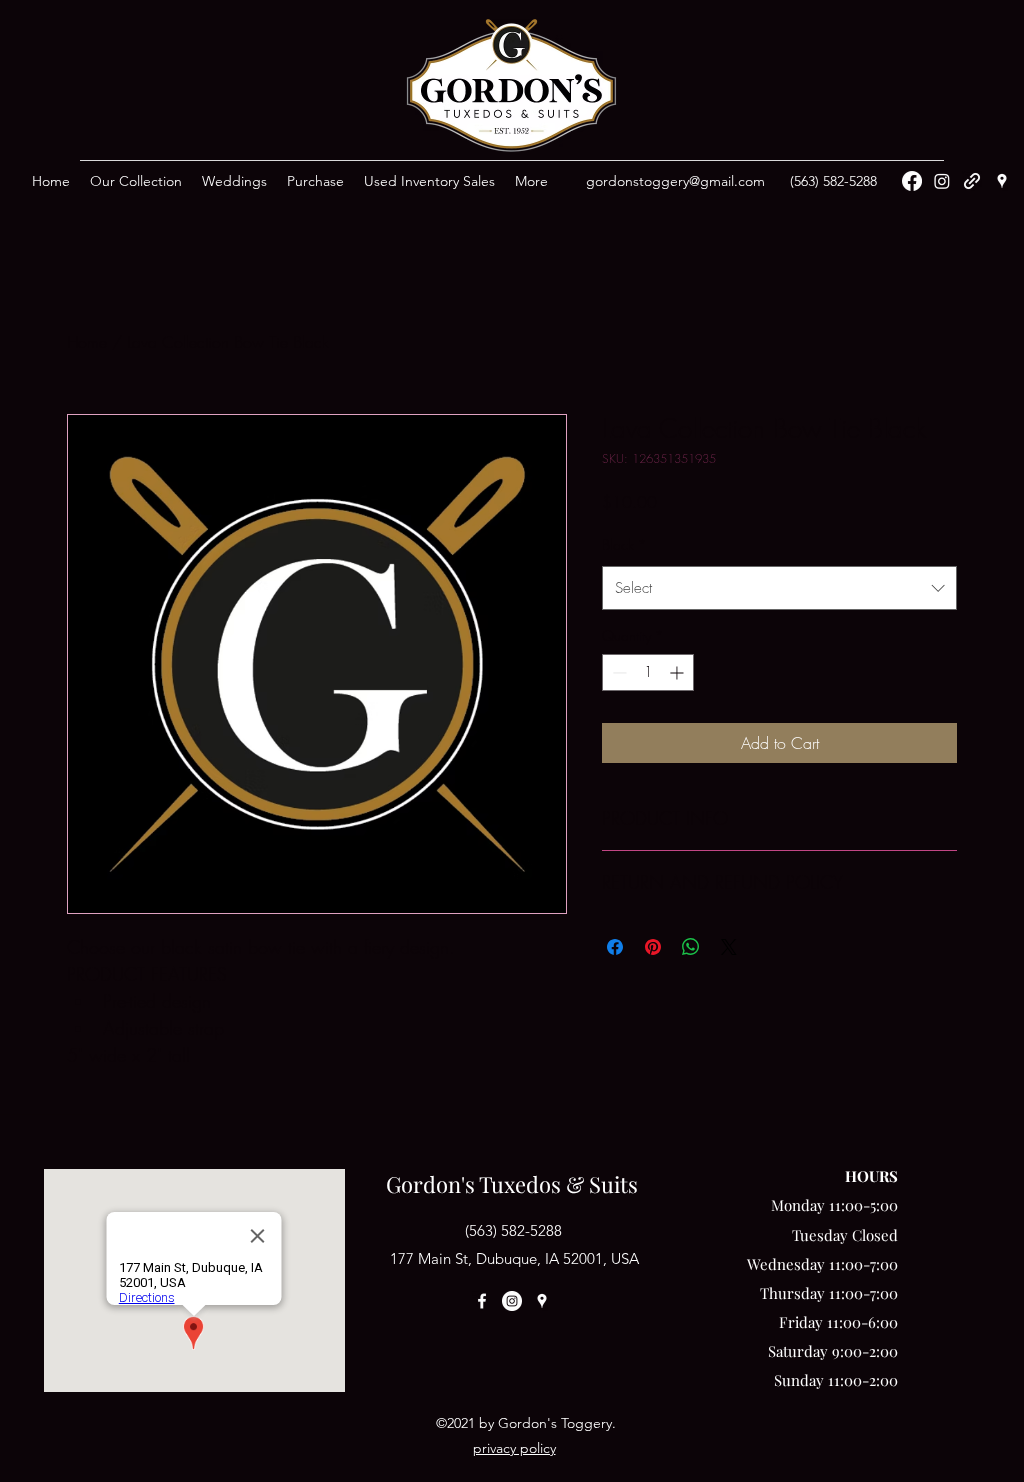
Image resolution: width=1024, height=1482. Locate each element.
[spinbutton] (648, 672)
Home (87, 342)
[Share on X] (729, 947)
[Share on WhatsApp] (691, 947)
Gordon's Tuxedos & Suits (512, 1184)
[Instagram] (942, 181)
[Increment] (678, 672)
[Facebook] (912, 181)
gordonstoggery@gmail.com (675, 181)
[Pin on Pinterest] (653, 947)
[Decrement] (617, 672)
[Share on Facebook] (615, 947)
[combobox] (779, 588)
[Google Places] (1002, 181)
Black (624, 544)
